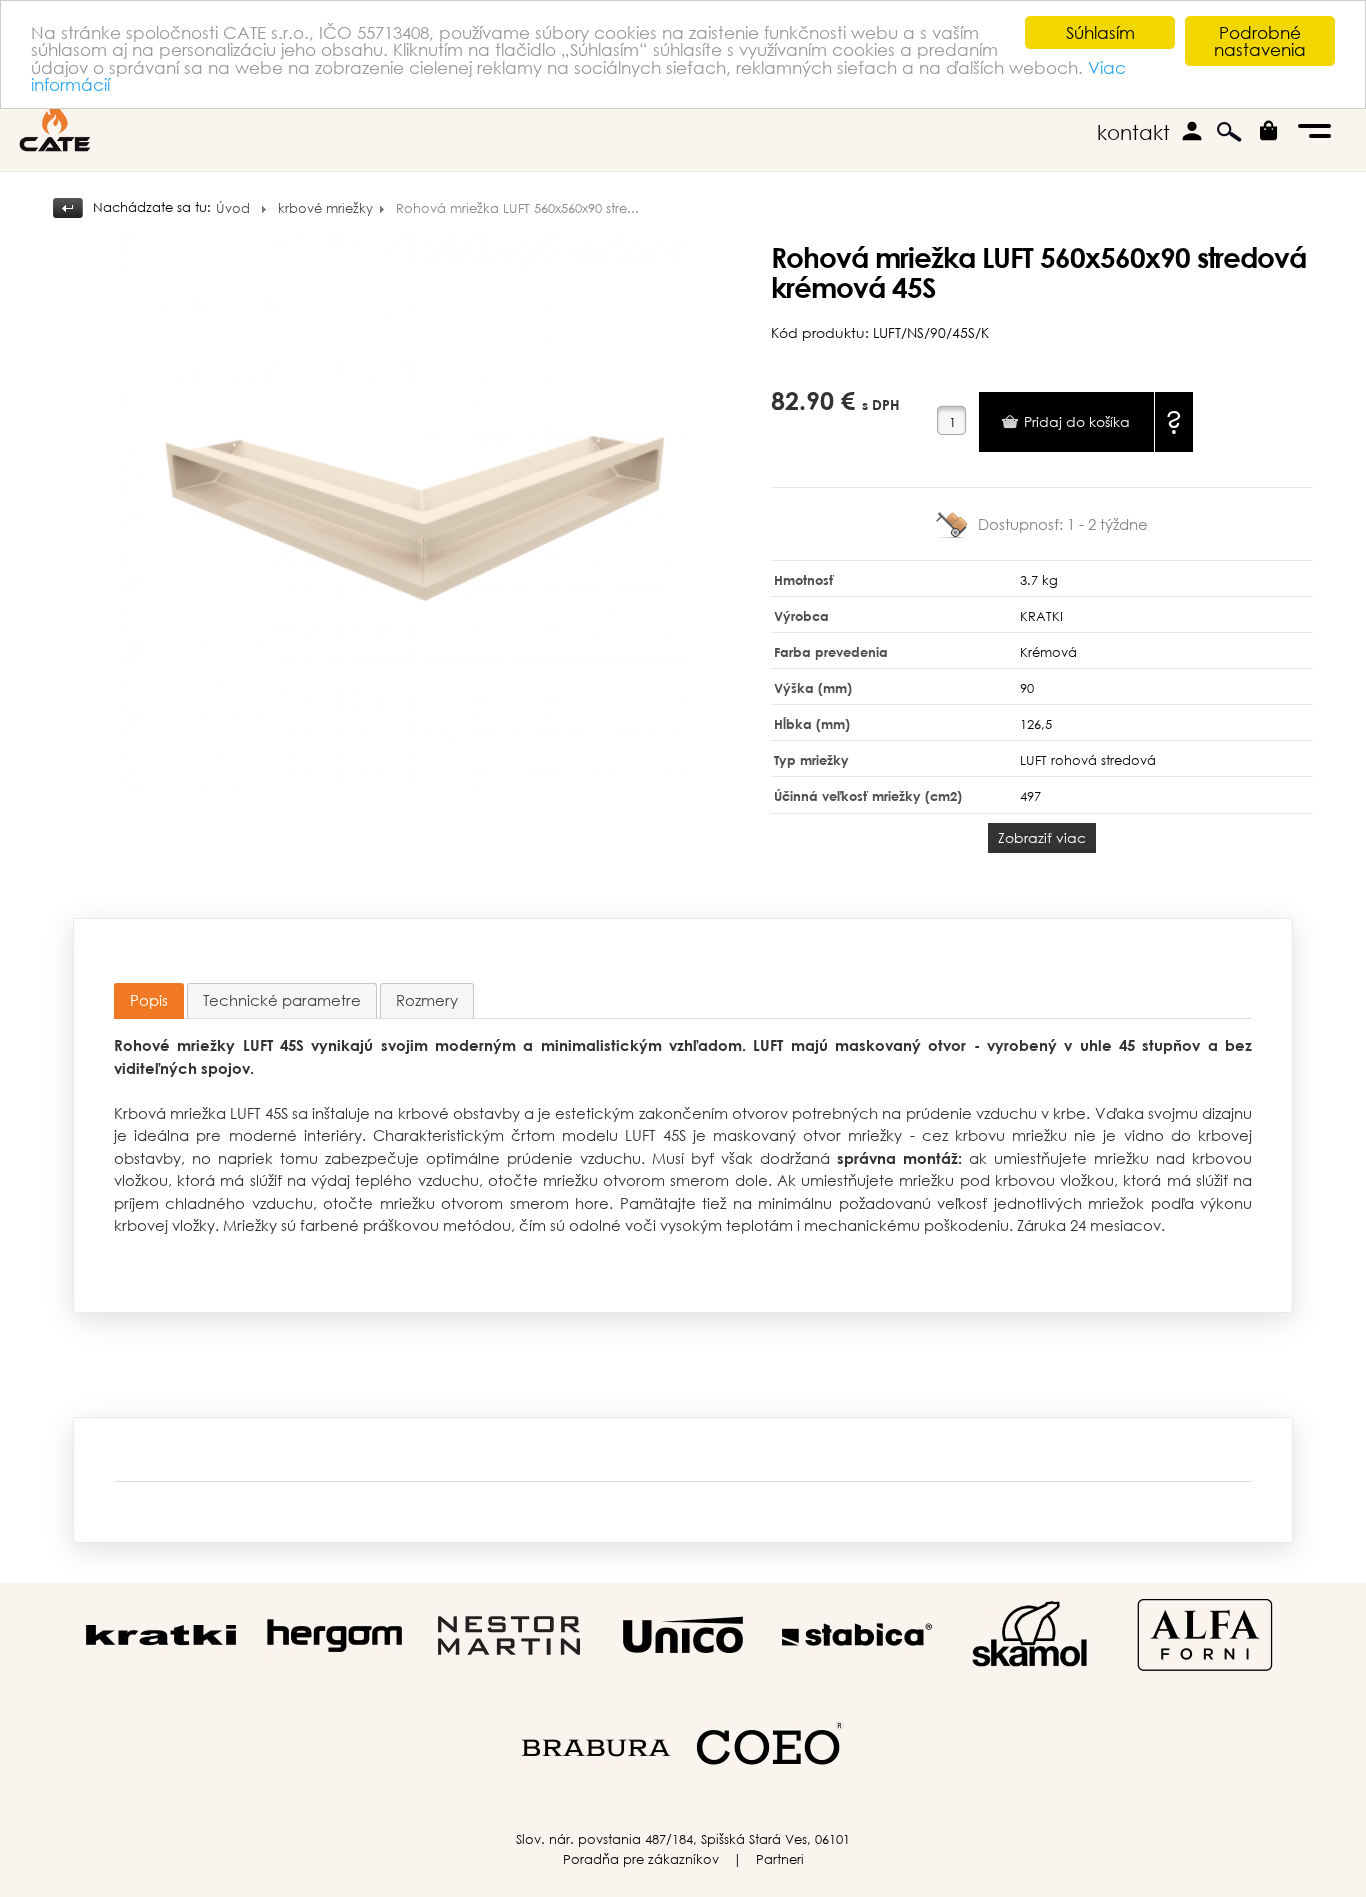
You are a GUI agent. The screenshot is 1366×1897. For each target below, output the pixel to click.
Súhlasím (1100, 32)
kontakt (1133, 132)
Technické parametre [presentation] (282, 1000)
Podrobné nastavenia (1260, 41)
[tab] (149, 1001)
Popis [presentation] (149, 1000)
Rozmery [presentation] (427, 1000)
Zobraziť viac (1042, 837)
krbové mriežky (325, 208)
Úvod (233, 208)
